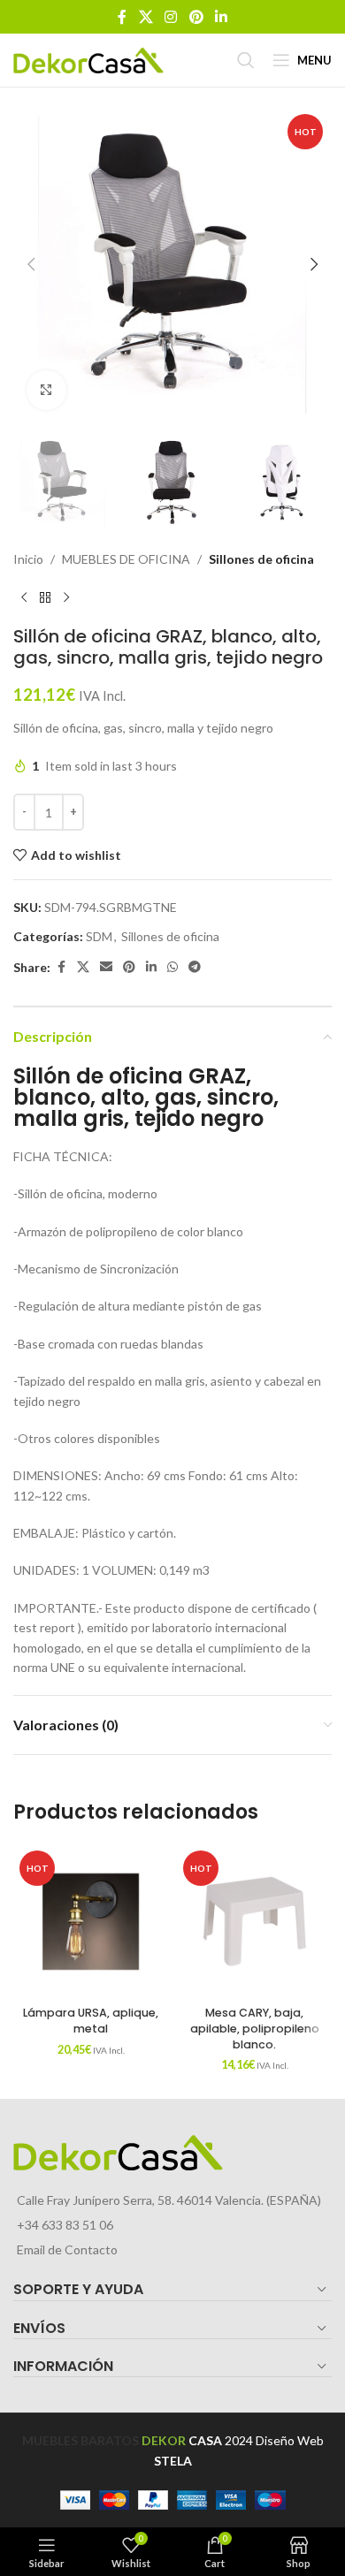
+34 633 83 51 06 (65, 2225)
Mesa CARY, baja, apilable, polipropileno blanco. (255, 2028)
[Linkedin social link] (221, 17)
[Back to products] (45, 597)
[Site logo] (88, 59)
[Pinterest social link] (196, 17)
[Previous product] (24, 597)
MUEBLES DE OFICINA (126, 559)
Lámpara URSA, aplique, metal (91, 2021)
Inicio (28, 559)
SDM (99, 936)
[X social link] (146, 17)
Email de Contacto (67, 2249)
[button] (31, 264)
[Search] (246, 60)
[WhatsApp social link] (172, 967)
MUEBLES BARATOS (80, 2440)
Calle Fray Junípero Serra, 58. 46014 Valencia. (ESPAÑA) (169, 2200)
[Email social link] (106, 967)
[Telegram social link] (195, 967)
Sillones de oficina (261, 559)
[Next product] (66, 597)
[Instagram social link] (171, 17)
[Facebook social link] (122, 17)
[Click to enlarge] (46, 390)
